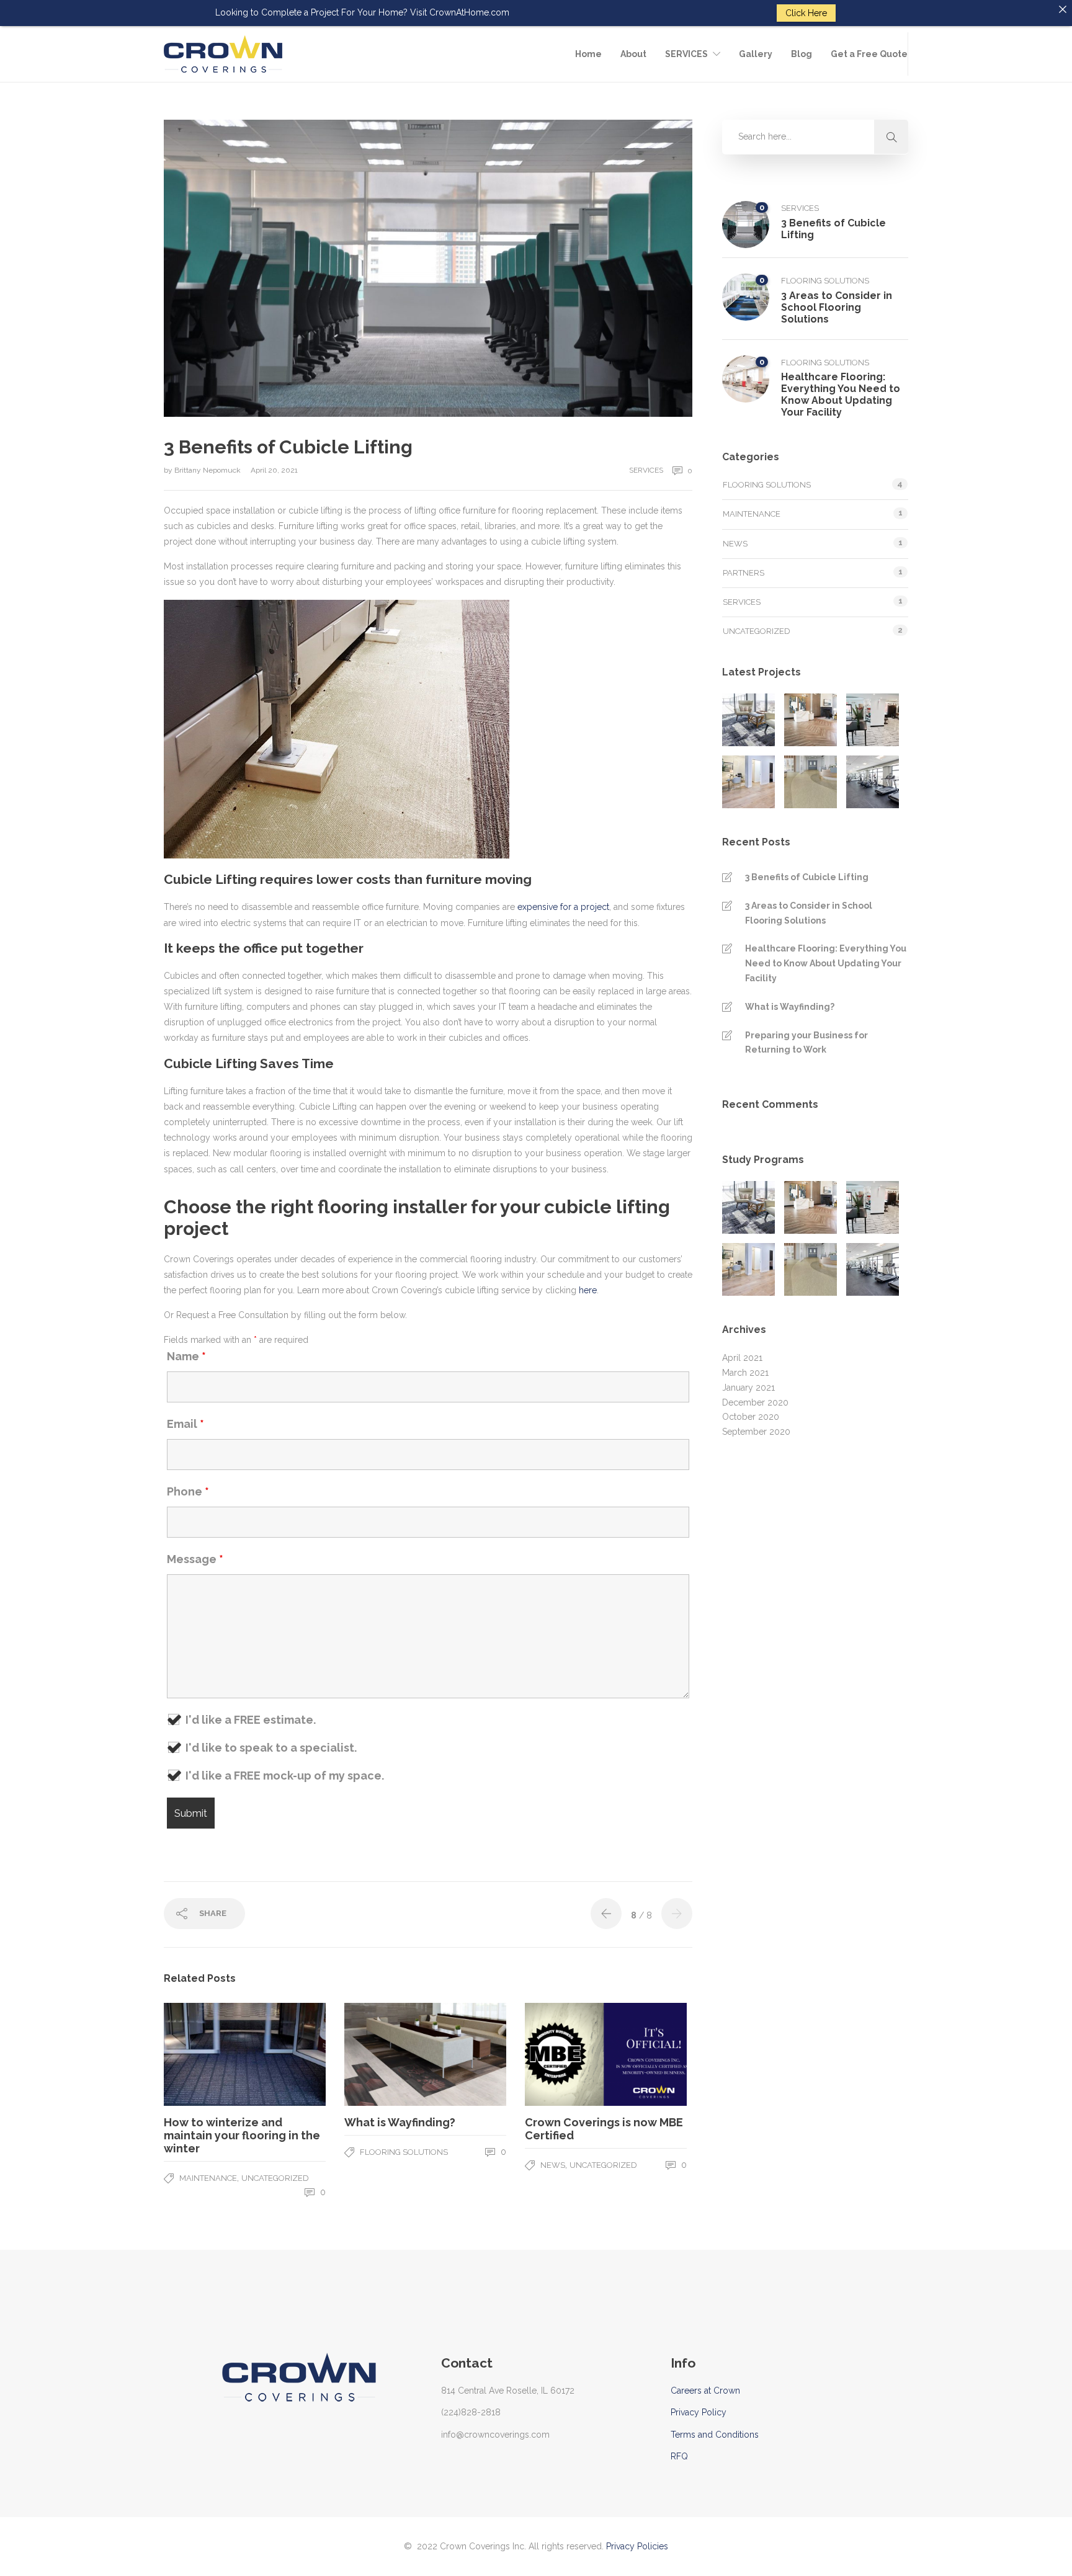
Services (646, 470)
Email (185, 1424)
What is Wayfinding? (790, 1007)
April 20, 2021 (274, 470)
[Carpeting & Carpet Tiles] (748, 720)
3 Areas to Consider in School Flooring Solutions (809, 913)
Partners (744, 573)
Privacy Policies (637, 2546)
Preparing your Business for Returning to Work (806, 1043)
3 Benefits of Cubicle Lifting (807, 877)
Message (195, 1559)
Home (588, 54)
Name (186, 1357)
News (553, 2165)
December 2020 (755, 1402)
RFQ (679, 2456)
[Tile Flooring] (873, 720)
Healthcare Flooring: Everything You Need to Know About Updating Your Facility (826, 963)
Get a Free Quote (869, 54)
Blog (802, 54)
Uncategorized (275, 2178)
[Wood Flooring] (748, 782)
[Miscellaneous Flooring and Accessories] (873, 782)
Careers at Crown (705, 2391)
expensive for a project (563, 907)
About (633, 54)
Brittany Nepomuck (208, 470)
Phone (188, 1492)
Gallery (756, 54)
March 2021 (745, 1373)
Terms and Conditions (715, 2435)
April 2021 (742, 1358)
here (588, 1290)
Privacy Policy (699, 2412)
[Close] (1063, 9)
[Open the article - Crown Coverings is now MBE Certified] (565, 2054)
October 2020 (751, 1417)
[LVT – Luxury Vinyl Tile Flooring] (811, 720)
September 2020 (756, 1432)
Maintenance (208, 2178)
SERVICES (686, 54)
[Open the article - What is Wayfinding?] (385, 2054)
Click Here (806, 13)
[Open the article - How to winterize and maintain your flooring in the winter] (204, 2054)
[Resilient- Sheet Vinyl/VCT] (811, 782)
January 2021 (748, 1388)
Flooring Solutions (404, 2152)
